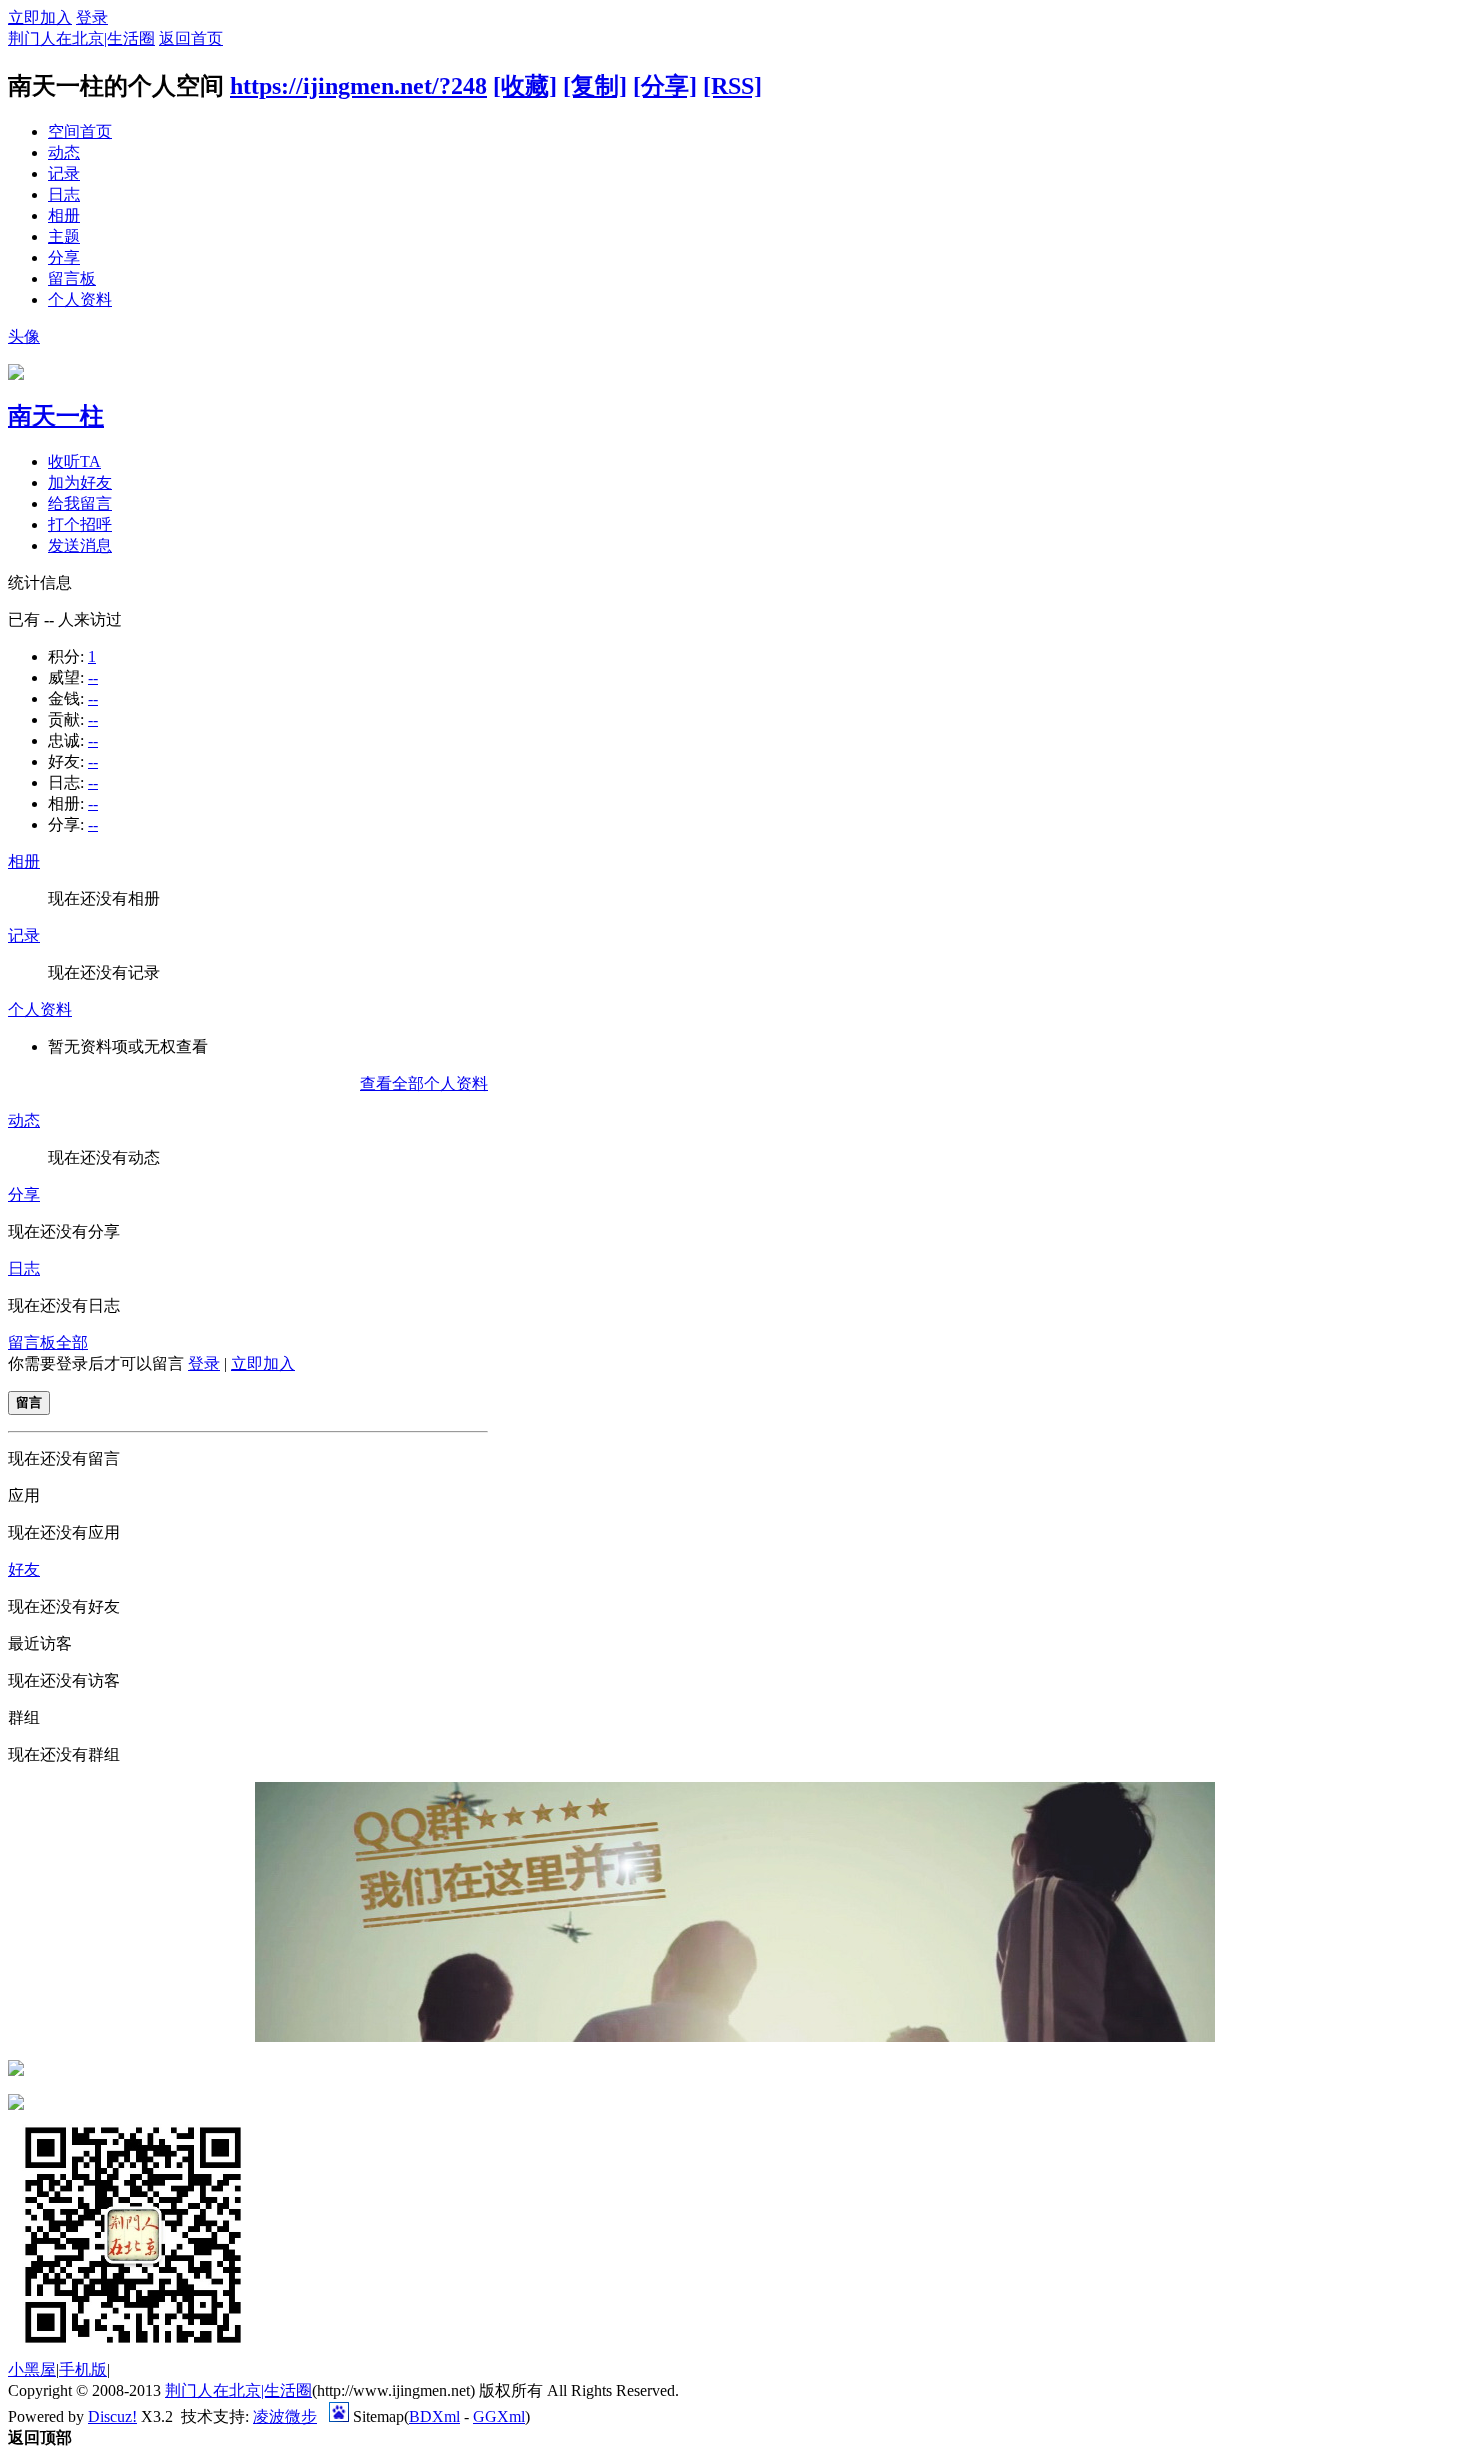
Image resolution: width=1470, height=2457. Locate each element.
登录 (92, 17)
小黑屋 (32, 2369)
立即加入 (40, 17)
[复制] (595, 86)
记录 (64, 173)
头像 (24, 336)
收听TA (74, 461)
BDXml (434, 2416)
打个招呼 (80, 524)
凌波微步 (285, 2416)
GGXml (499, 2416)
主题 (64, 236)
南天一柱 (56, 416)
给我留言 (80, 503)
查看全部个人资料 (424, 1083)
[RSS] (732, 86)
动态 (64, 152)
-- (93, 677)
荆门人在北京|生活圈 (81, 38)
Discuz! (112, 2416)
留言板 (72, 278)
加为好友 (80, 482)
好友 (24, 1569)
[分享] (665, 86)
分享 (64, 257)
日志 (64, 194)
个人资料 (80, 299)
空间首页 (80, 131)
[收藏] (525, 86)
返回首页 (191, 38)
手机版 (83, 2369)
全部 (72, 1342)
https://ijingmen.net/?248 (358, 86)
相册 (64, 215)
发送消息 (80, 545)
